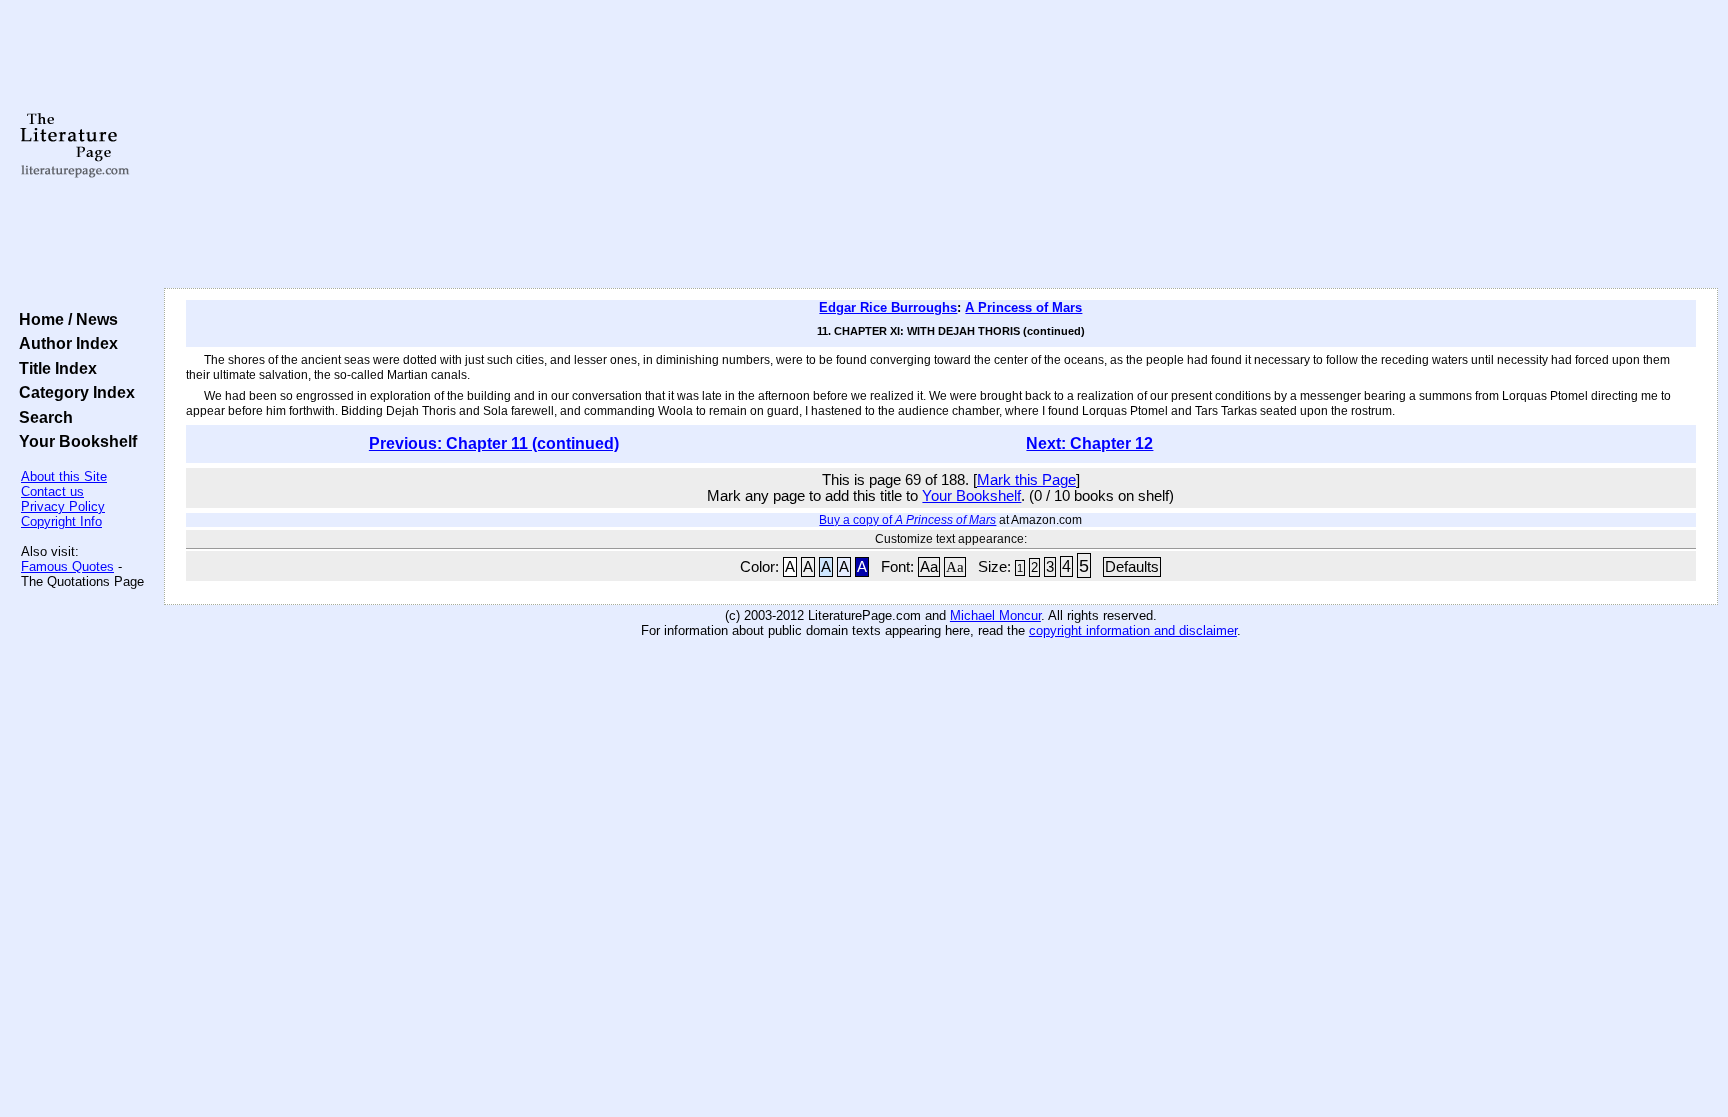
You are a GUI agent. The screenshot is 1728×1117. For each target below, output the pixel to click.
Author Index (64, 343)
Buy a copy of (907, 520)
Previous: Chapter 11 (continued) (494, 443)
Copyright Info (61, 521)
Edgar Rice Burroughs (888, 307)
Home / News (64, 319)
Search (42, 417)
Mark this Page (1026, 480)
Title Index (54, 368)
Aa (929, 567)
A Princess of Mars (1023, 307)
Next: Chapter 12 (1089, 443)
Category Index (73, 392)
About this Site (64, 476)
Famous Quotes (67, 566)
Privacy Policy (63, 506)
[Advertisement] (941, 145)
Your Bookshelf (74, 441)
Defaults (1132, 567)
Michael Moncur (995, 615)
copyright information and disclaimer (1133, 630)
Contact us (52, 491)
